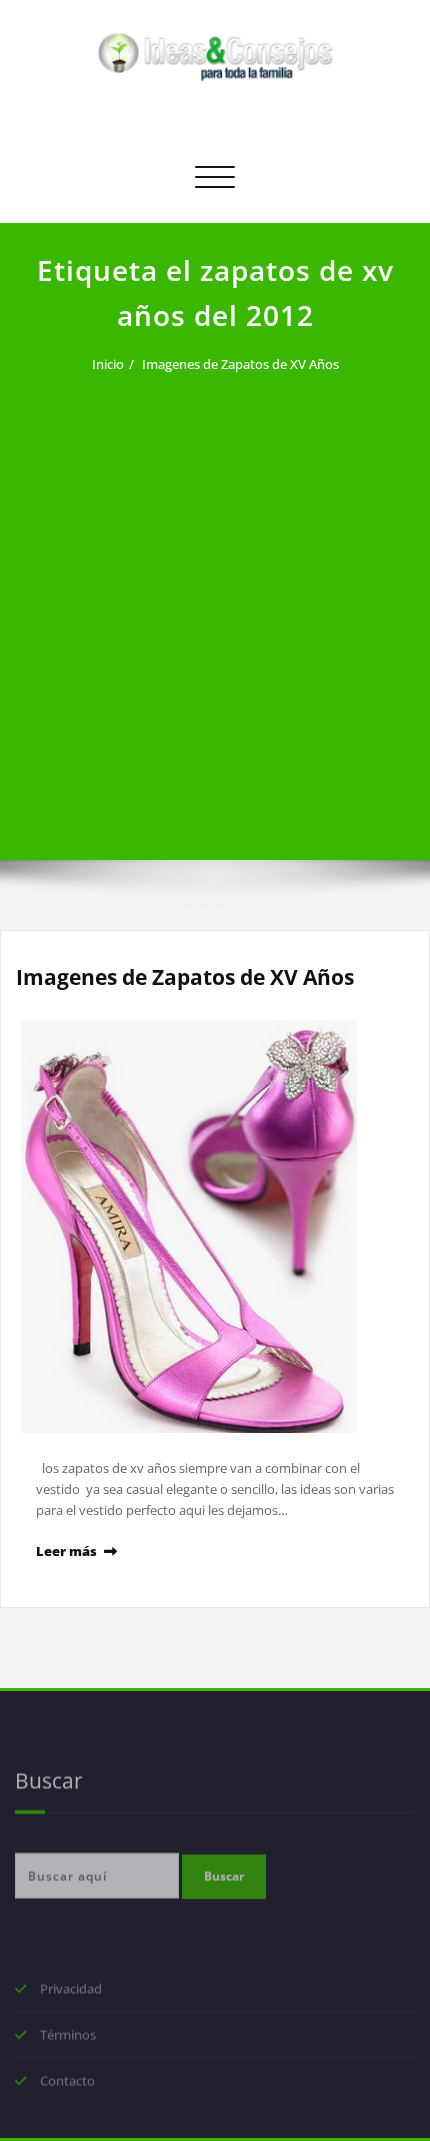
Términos (68, 2040)
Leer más (66, 1551)
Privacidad (71, 1994)
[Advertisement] (215, 605)
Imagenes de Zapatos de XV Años (240, 364)
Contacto (67, 2086)
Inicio (108, 364)
